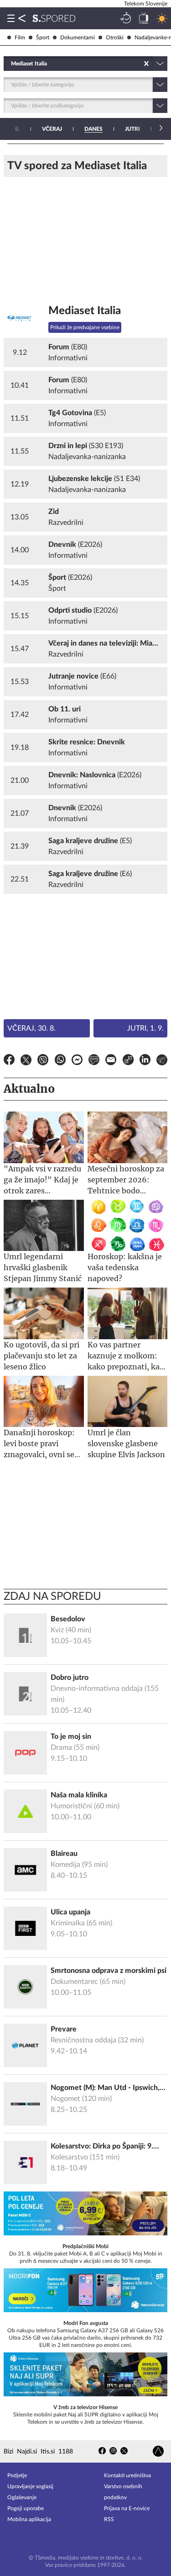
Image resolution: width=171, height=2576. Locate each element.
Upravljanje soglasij (30, 2486)
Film (20, 37)
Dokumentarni (78, 37)
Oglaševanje (22, 2497)
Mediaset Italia (85, 311)
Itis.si (48, 2452)
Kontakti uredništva (127, 2475)
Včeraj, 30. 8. (31, 1028)
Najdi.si (27, 2452)
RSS (109, 2519)
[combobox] (12, 64)
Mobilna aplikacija (29, 2519)
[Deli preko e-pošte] (111, 1061)
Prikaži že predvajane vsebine (85, 327)
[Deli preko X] (26, 1061)
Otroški (115, 37)
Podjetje (17, 2475)
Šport (43, 37)
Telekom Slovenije (146, 4)
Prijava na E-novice (127, 2508)
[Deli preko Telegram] (162, 1061)
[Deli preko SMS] (94, 1061)
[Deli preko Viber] (43, 1061)
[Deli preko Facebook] (9, 1061)
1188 (66, 2452)
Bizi (8, 2452)
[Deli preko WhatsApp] (60, 1061)
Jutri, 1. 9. (145, 1028)
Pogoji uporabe (26, 2508)
